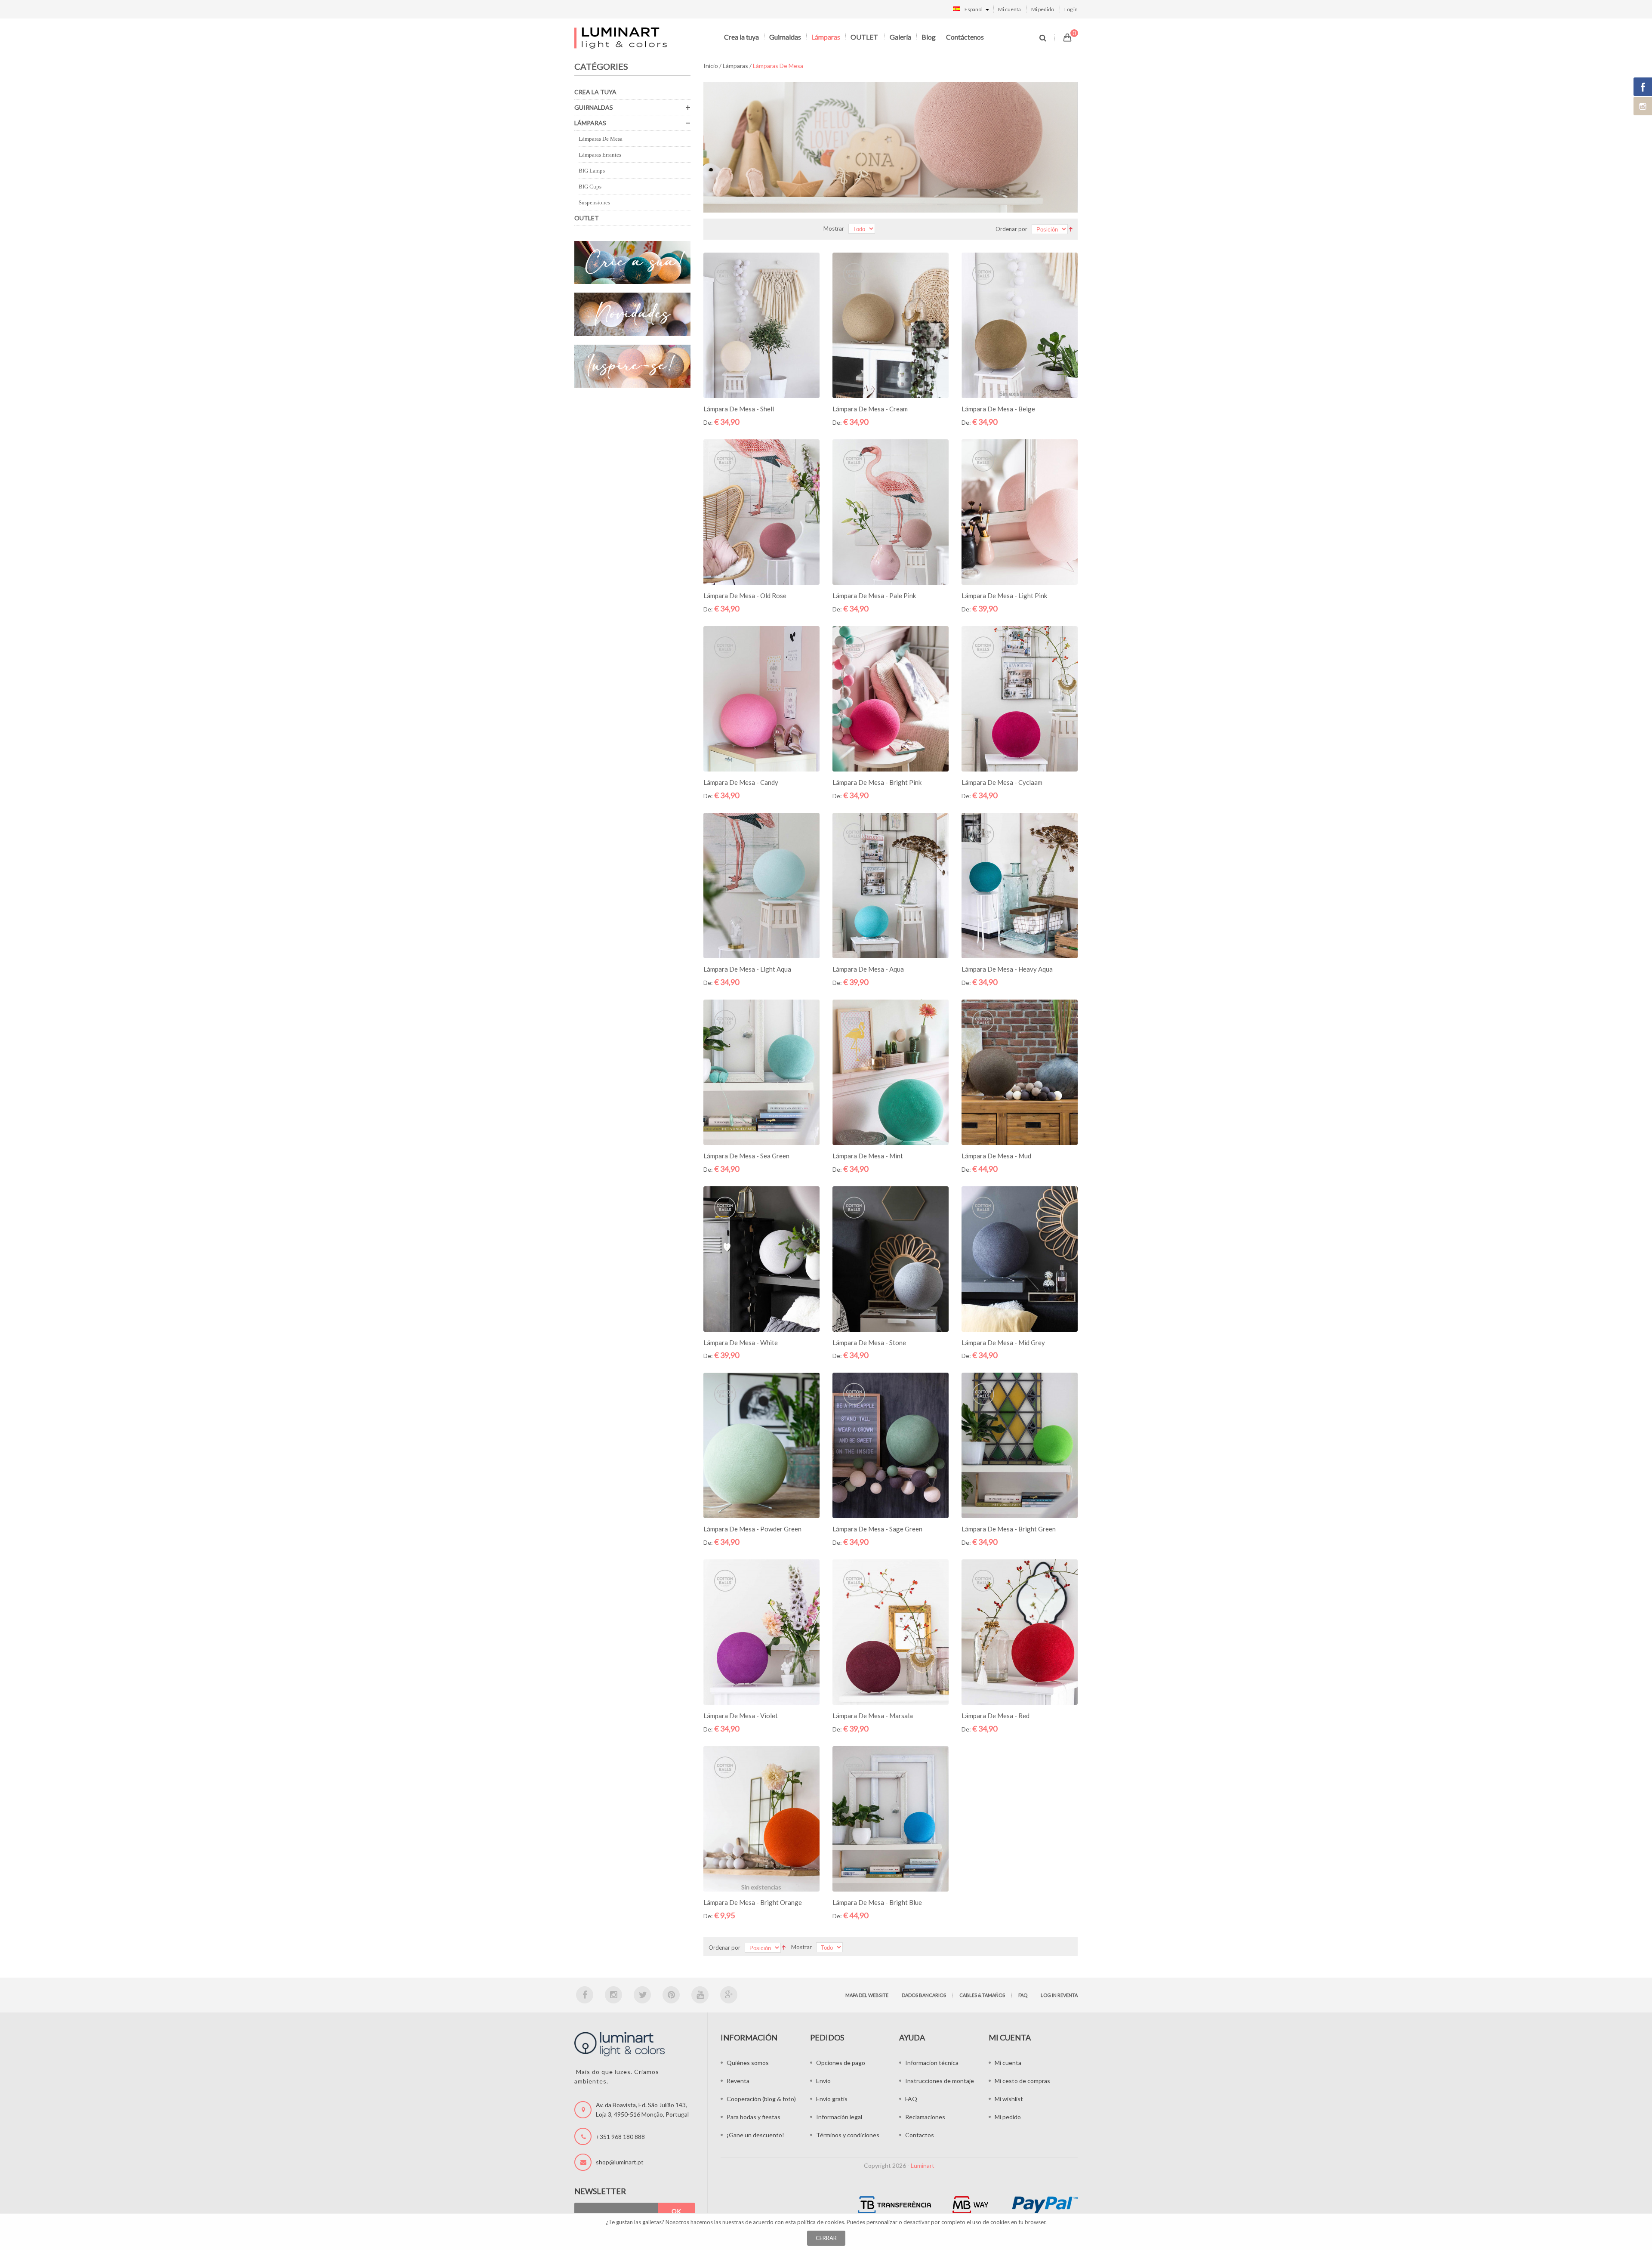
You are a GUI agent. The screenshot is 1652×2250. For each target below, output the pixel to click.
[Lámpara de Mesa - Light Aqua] (761, 886)
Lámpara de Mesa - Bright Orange (753, 1902)
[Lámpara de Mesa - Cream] (891, 325)
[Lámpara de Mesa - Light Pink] (1020, 512)
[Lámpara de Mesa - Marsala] (891, 1632)
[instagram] (613, 1995)
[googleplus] (729, 1995)
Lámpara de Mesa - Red (996, 1716)
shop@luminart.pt (620, 2162)
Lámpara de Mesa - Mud (996, 1156)
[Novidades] (632, 314)
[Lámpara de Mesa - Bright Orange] (761, 1819)
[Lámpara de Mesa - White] (761, 1259)
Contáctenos (965, 37)
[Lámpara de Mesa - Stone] (891, 1259)
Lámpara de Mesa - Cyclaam (1002, 782)
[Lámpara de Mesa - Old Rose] (761, 512)
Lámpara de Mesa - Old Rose (745, 596)
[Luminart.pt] (621, 38)
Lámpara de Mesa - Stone (869, 1343)
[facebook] (585, 1995)
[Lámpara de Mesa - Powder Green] (761, 1445)
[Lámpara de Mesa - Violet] (761, 1632)
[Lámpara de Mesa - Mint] (891, 1072)
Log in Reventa (1059, 1995)
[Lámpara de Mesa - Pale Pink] (891, 512)
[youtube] (700, 1995)
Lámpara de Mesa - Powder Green (752, 1529)
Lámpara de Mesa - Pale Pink (874, 596)
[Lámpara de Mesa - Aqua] (891, 886)
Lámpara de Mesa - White (741, 1343)
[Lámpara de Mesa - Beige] (1020, 325)
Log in (1071, 9)
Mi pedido (1043, 9)
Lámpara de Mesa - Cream (870, 409)
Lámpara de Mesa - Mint (868, 1156)
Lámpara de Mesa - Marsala (873, 1716)
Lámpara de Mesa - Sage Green (877, 1529)
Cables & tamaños (982, 1995)
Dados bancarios (924, 1995)
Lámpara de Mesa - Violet (741, 1716)
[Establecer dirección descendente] (1071, 228)
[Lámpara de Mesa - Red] (1020, 1632)
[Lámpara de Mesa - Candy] (761, 699)
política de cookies (821, 2222)
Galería (900, 37)
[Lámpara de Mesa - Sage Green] (891, 1445)
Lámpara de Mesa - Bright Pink (877, 782)
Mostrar (834, 228)
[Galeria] (632, 366)
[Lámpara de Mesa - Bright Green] (1020, 1445)
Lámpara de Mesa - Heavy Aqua (1007, 969)
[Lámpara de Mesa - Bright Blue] (891, 1819)
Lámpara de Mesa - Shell (739, 409)
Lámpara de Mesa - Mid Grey (1003, 1343)
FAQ (1023, 1995)
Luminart (923, 2165)
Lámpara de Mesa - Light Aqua (747, 969)
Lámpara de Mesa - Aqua (868, 969)
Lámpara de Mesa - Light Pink (1004, 596)
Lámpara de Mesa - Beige (998, 409)
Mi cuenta (1009, 9)
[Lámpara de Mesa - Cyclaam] (1020, 699)
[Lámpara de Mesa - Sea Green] (761, 1072)
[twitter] (642, 1995)
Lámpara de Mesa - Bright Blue (877, 1902)
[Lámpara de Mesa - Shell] (761, 325)
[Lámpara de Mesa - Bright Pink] (891, 699)
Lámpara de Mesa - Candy (741, 782)
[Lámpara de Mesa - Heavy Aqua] (1020, 886)
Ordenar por (1011, 229)
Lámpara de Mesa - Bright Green (1009, 1529)
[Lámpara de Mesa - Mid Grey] (1020, 1259)
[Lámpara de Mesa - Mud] (1020, 1072)
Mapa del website (867, 1995)
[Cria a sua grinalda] (632, 263)
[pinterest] (671, 1995)
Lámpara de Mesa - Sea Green (746, 1156)
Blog (929, 37)
